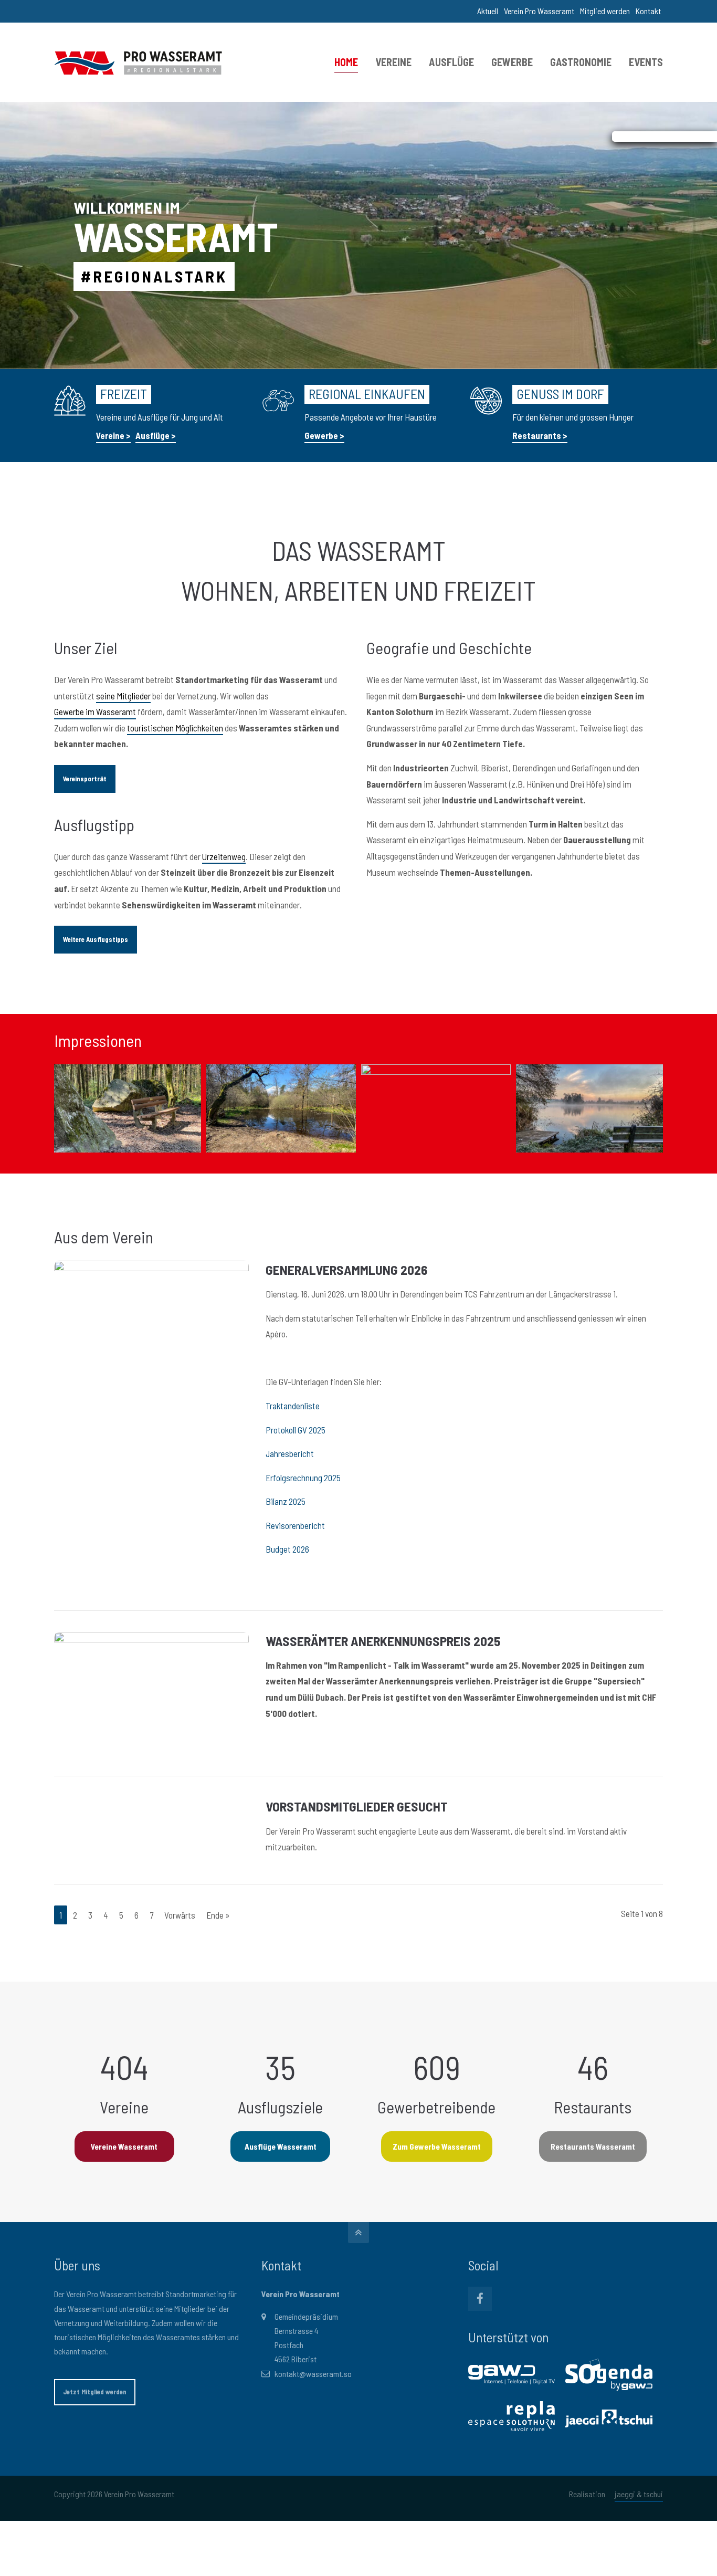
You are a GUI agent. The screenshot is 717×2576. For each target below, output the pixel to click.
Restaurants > (540, 435)
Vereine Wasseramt (124, 2146)
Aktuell (488, 11)
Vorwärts (180, 1915)
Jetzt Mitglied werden (95, 2392)
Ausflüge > (156, 435)
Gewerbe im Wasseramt (95, 711)
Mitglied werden (605, 11)
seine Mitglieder (123, 696)
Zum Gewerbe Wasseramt (437, 2146)
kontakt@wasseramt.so (313, 2374)
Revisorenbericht (295, 1525)
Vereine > (113, 435)
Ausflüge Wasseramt (281, 2146)
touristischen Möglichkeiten (175, 728)
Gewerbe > (324, 435)
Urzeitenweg (224, 856)
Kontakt (648, 11)
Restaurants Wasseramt (593, 2146)
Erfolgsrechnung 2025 (303, 1478)
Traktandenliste (293, 1406)
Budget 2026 (287, 1549)
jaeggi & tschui (639, 2494)
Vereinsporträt (85, 779)
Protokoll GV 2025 (296, 1430)
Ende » (218, 1915)
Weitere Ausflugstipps (96, 939)
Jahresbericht (290, 1453)
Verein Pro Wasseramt (539, 11)
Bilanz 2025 (286, 1501)
